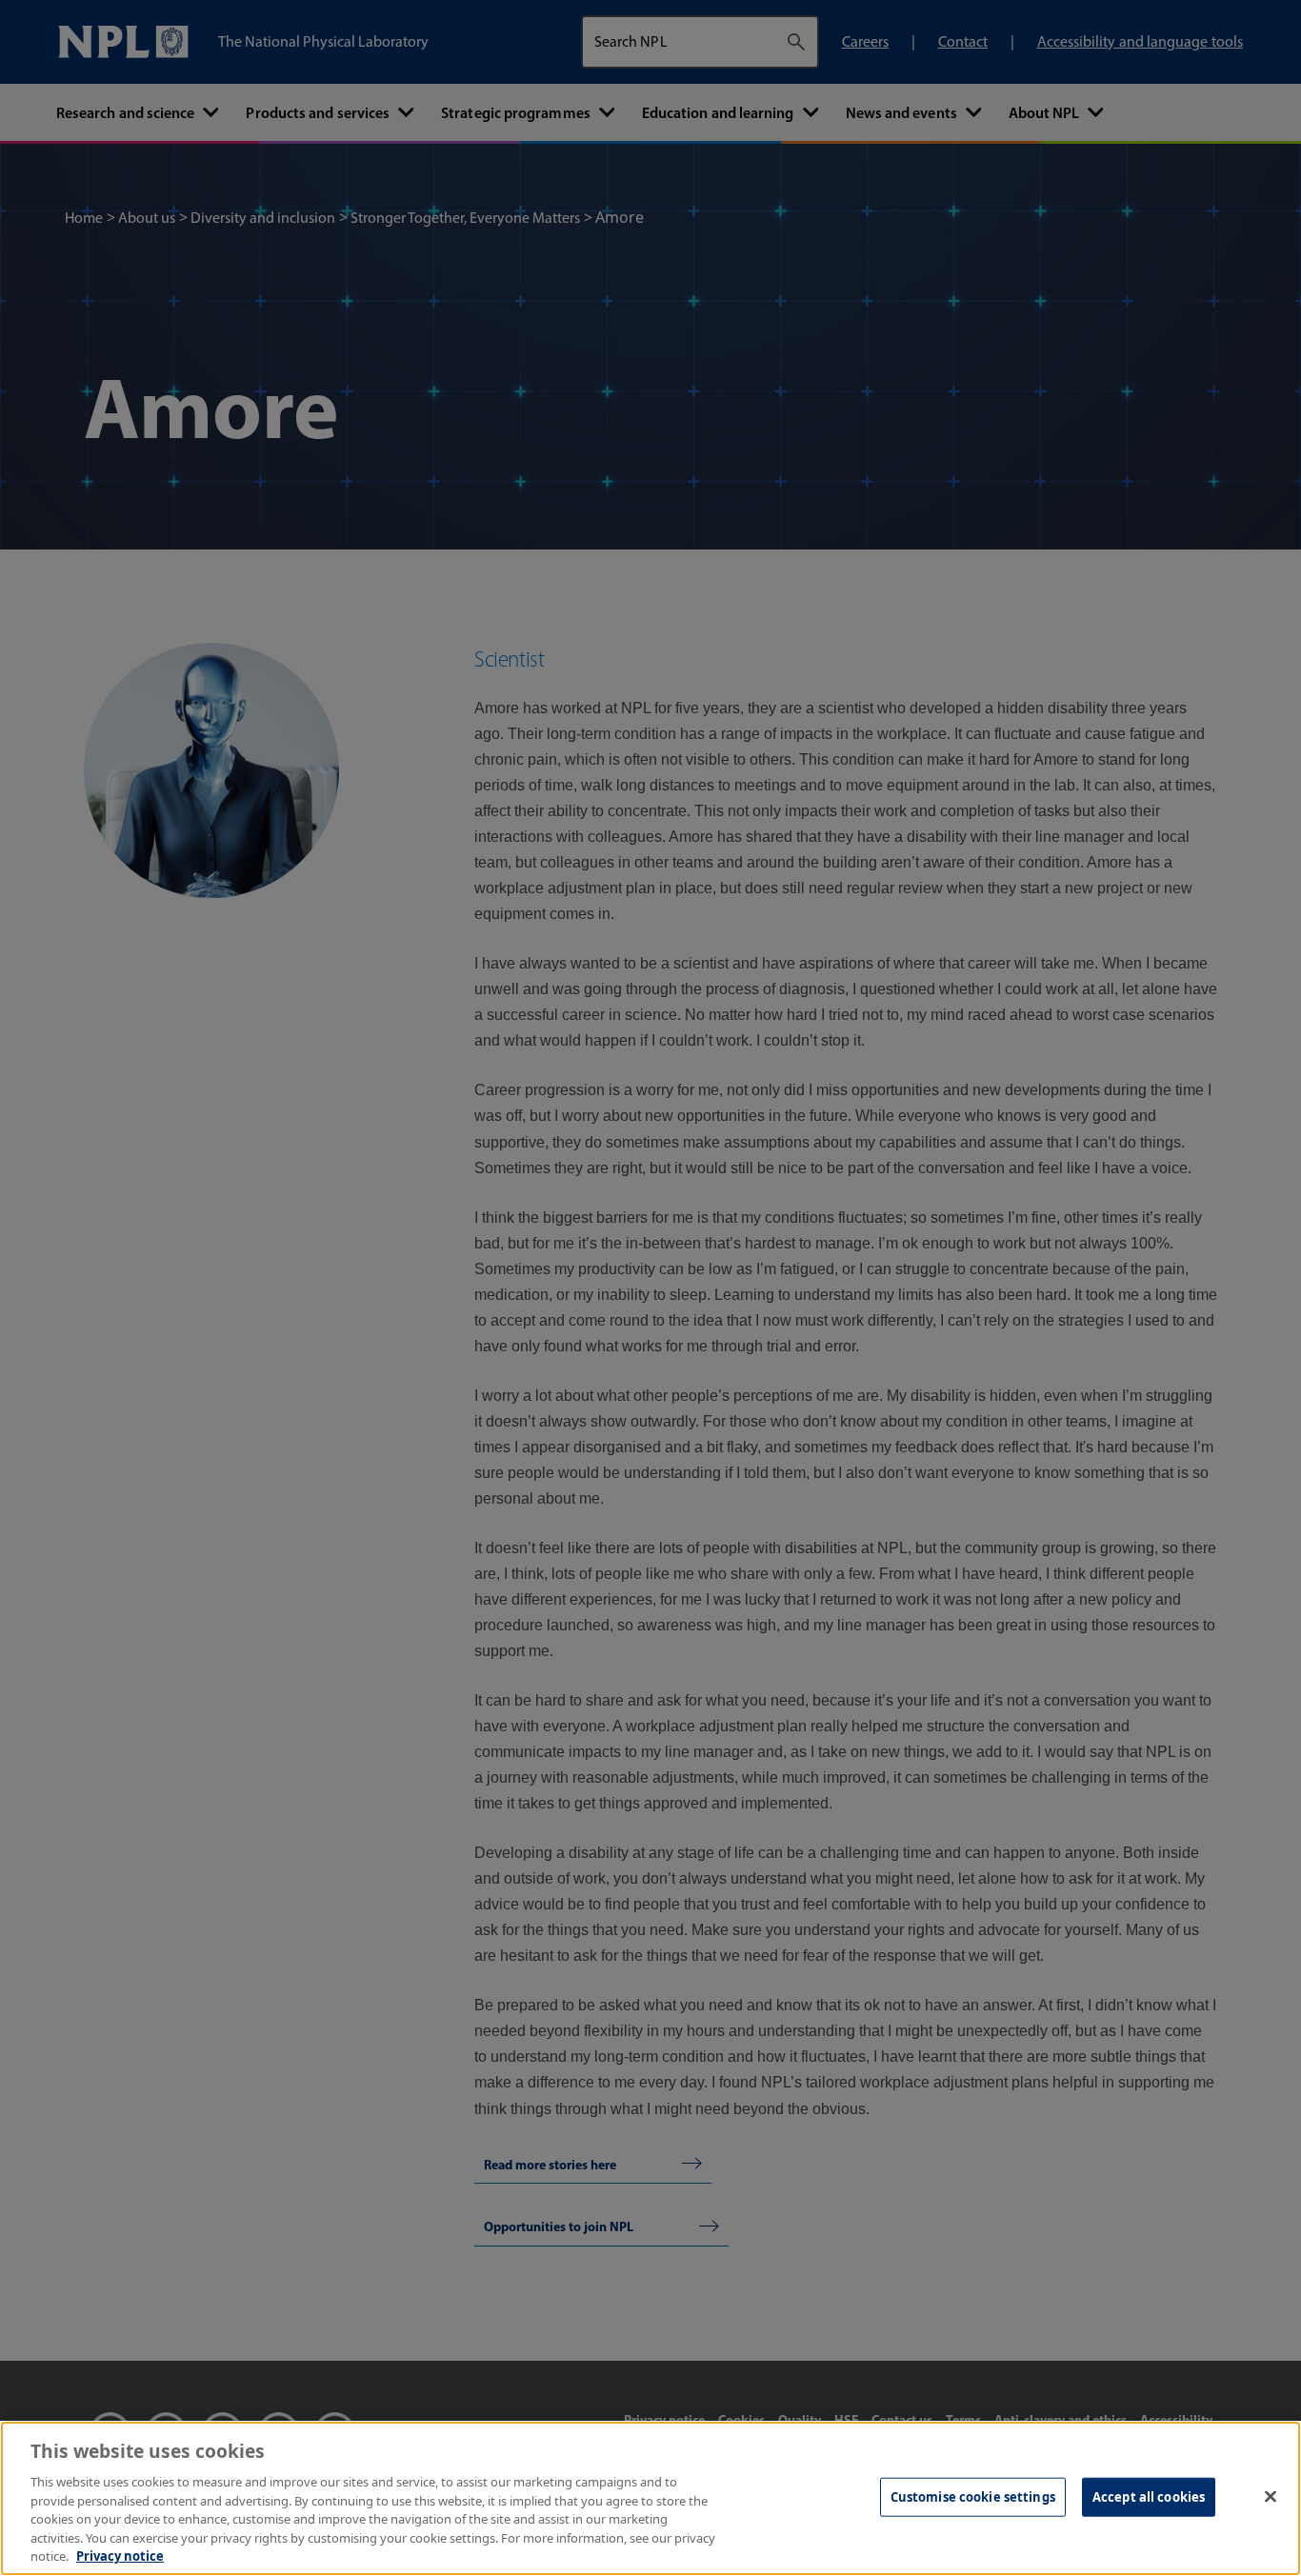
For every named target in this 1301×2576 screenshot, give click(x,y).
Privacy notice (120, 2556)
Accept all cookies (1149, 2496)
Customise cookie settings (973, 2496)
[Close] (1271, 2496)
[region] (650, 2498)
